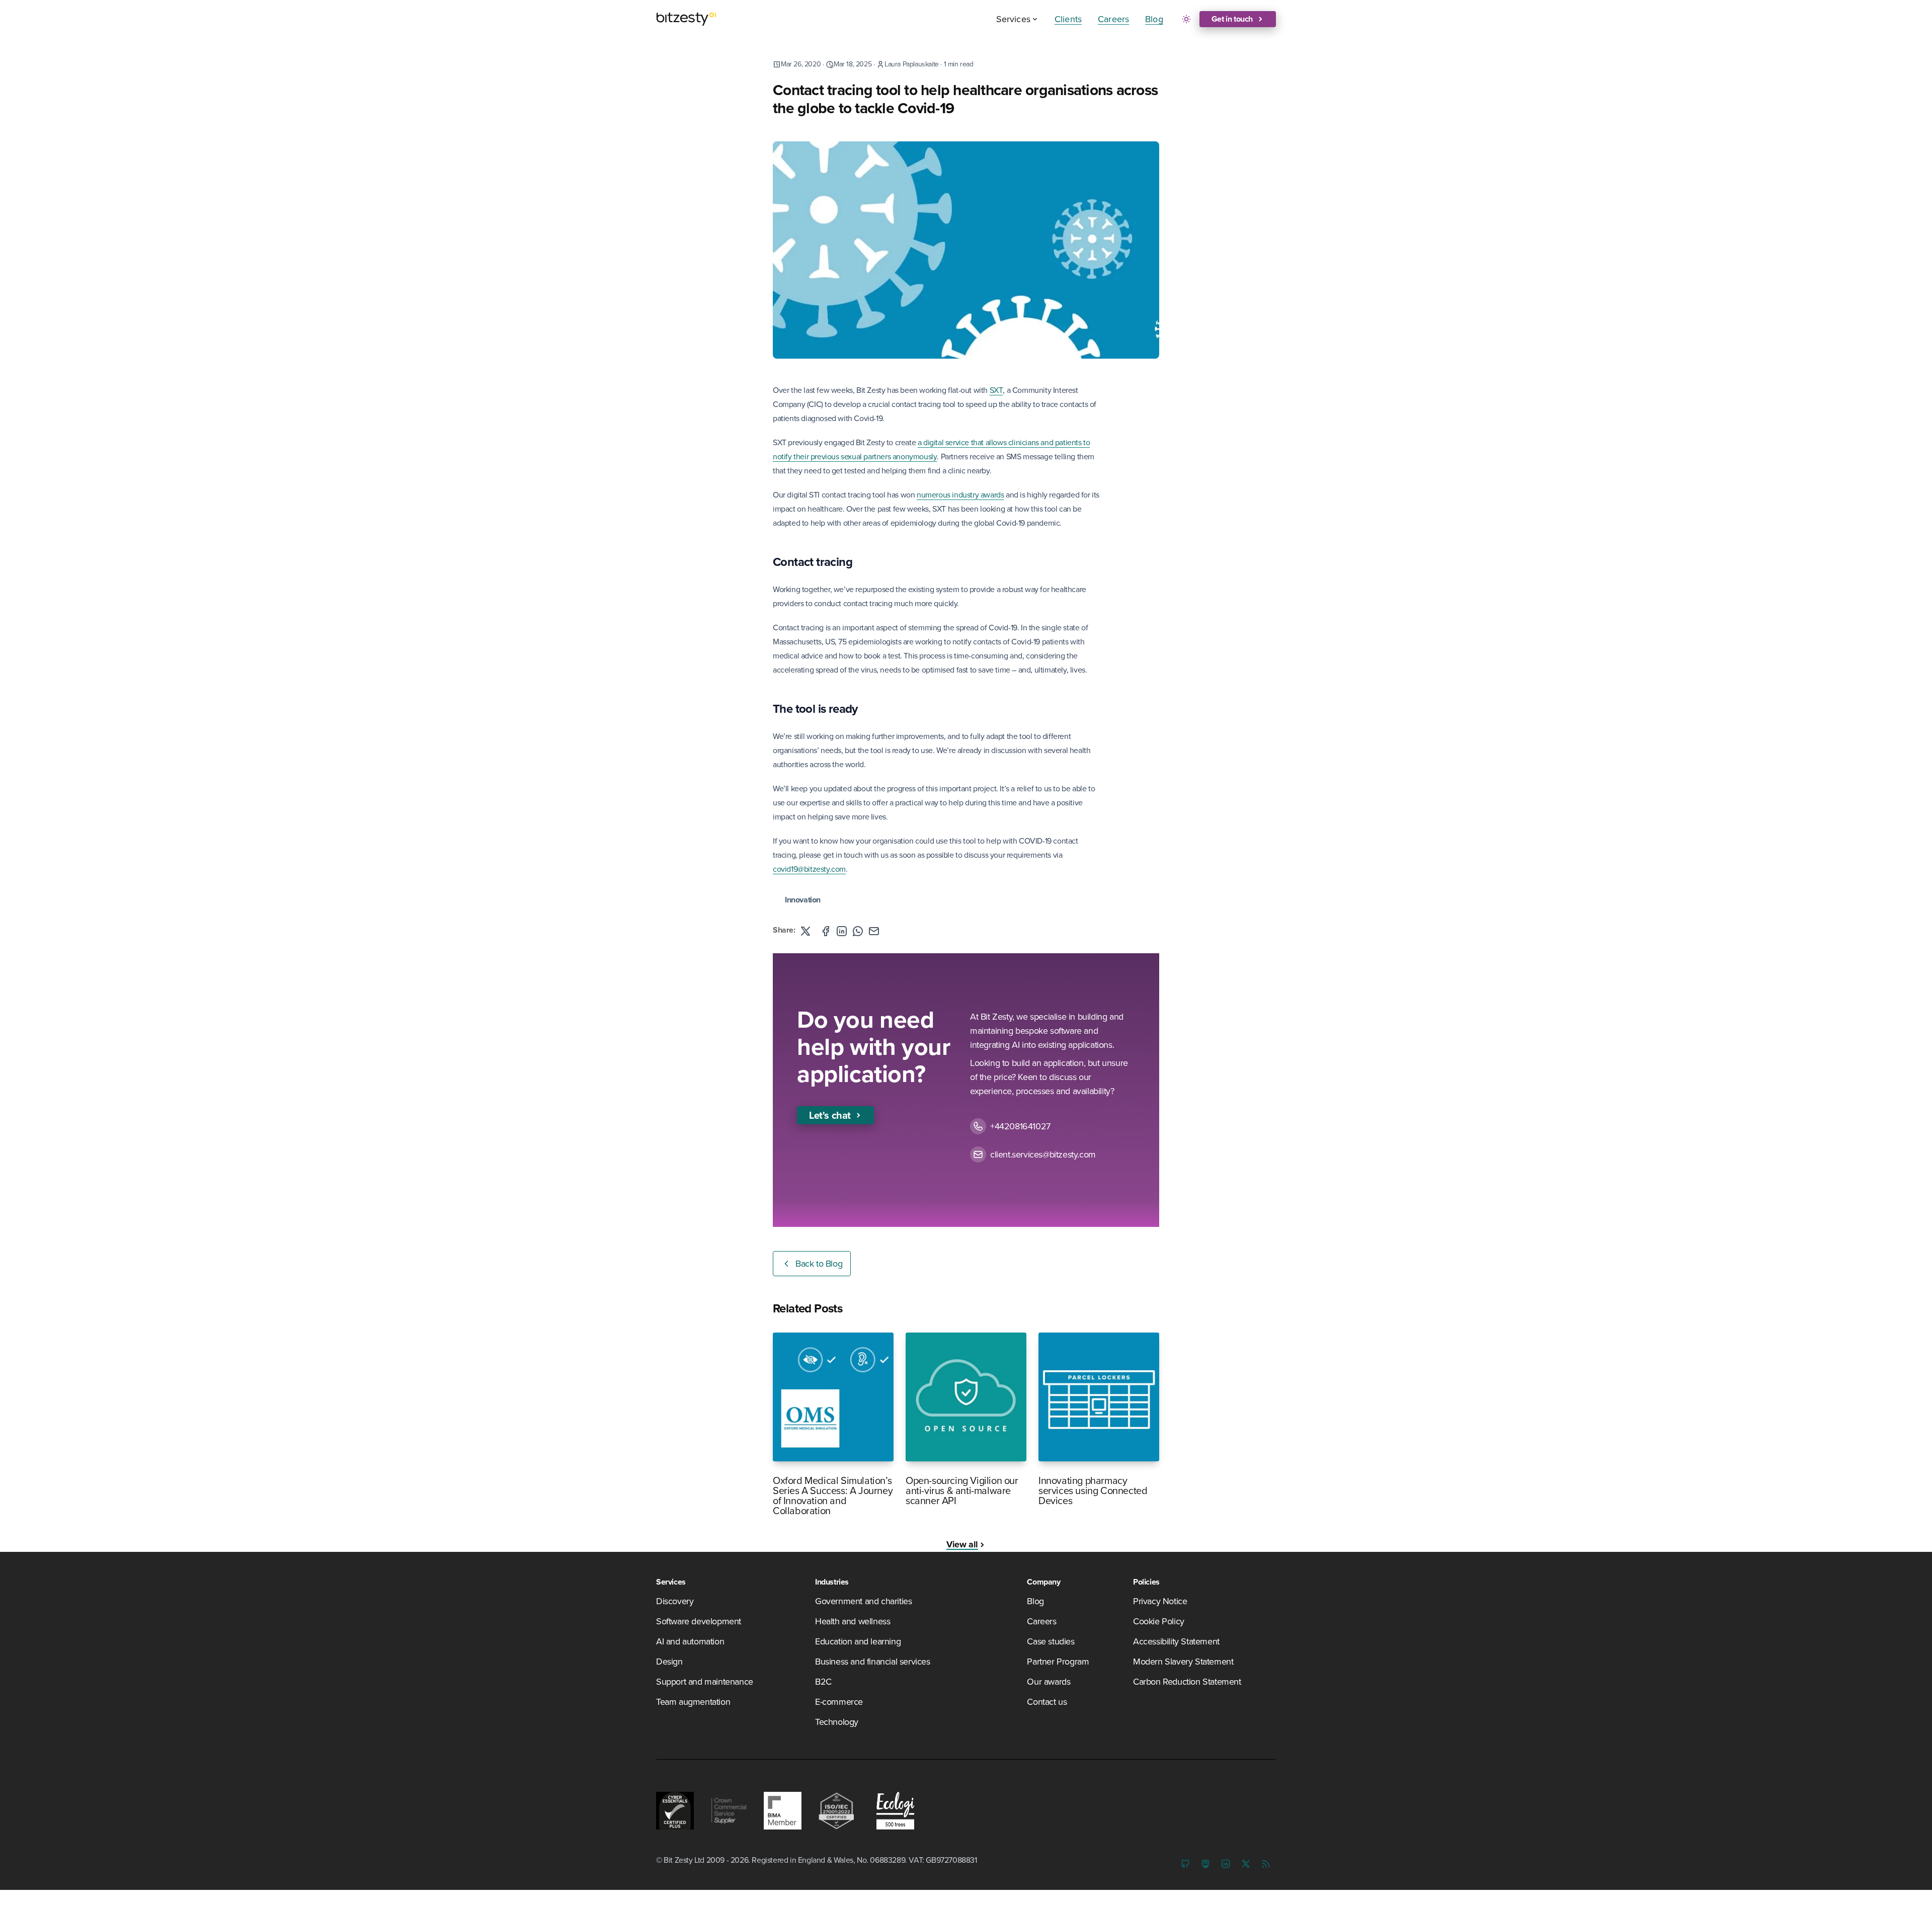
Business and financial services (873, 1661)
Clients (1068, 19)
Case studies (1051, 1641)
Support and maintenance (705, 1681)
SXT (996, 390)
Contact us (1047, 1702)
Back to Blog (819, 1263)
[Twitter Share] (806, 931)
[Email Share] (874, 931)
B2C (823, 1681)
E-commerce (839, 1702)
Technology (837, 1722)
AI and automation (690, 1641)
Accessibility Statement (1176, 1641)
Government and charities (863, 1601)
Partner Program (1058, 1661)
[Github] (1185, 1864)
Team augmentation (693, 1702)
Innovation (803, 900)
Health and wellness (853, 1621)
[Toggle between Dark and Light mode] (1186, 19)
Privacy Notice (1160, 1601)
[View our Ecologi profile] (893, 1811)
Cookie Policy (1159, 1621)
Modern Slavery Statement (1183, 1661)
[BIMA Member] (783, 1811)
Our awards (1049, 1681)
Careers (1113, 19)
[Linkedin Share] (842, 931)
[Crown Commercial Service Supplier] (729, 1811)
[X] (1246, 1864)
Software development (699, 1621)
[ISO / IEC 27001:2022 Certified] (836, 1811)
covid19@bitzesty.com (809, 869)
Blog (1154, 19)
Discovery (675, 1601)
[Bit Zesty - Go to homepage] (686, 19)
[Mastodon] (1205, 1864)
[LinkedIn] (1226, 1864)
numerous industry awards (960, 494)
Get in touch (1232, 19)
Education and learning (858, 1641)
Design (669, 1661)
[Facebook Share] (826, 931)
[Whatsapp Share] (858, 931)
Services (1013, 19)
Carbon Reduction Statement (1187, 1681)
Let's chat (830, 1115)
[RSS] (1266, 1864)
